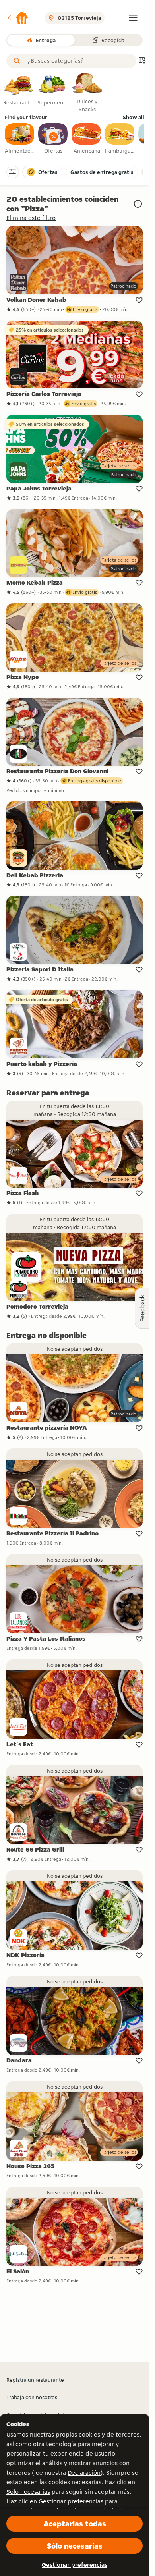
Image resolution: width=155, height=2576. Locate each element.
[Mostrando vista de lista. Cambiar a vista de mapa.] (142, 61)
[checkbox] (20, 139)
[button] (17, 18)
